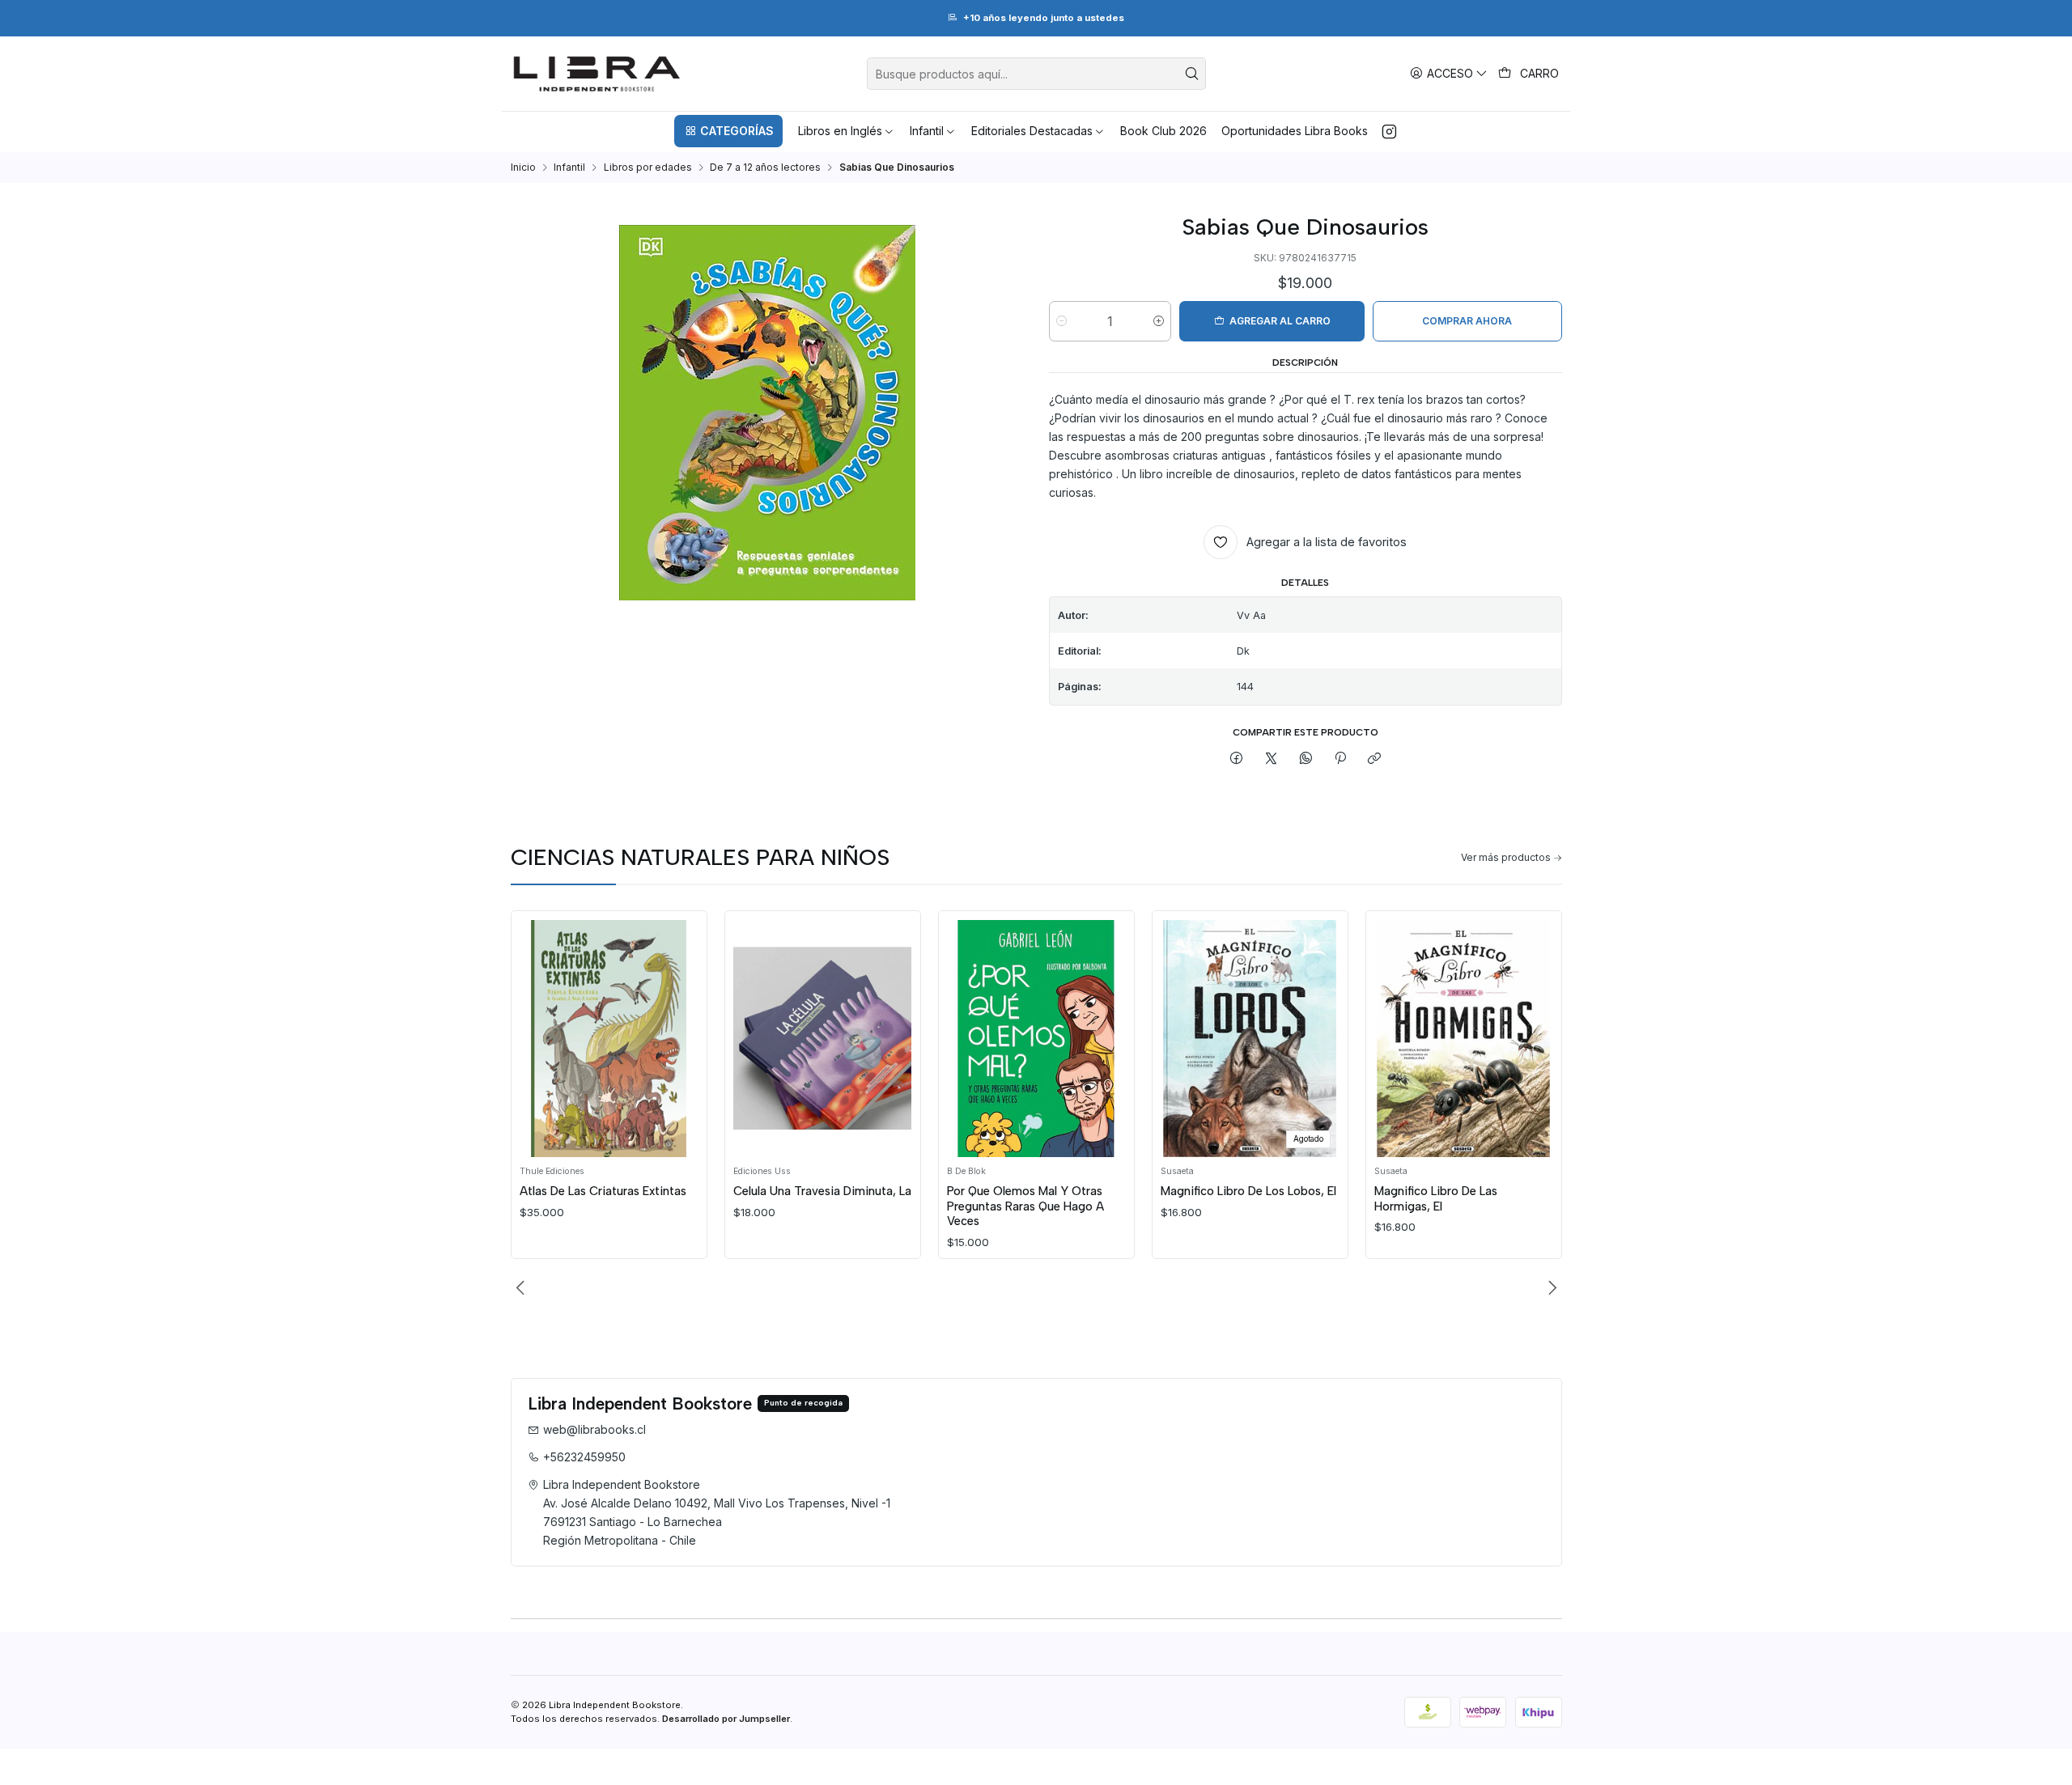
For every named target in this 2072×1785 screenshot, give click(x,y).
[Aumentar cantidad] (1159, 321)
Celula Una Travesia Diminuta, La (822, 1191)
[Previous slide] (523, 1288)
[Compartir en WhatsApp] (1306, 759)
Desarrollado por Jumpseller (726, 1719)
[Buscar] (1192, 74)
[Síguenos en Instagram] (1389, 131)
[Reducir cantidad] (1061, 321)
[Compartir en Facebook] (1237, 759)
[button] (728, 131)
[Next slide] (1550, 1288)
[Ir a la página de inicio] (597, 74)
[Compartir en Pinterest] (1340, 759)
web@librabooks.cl (594, 1429)
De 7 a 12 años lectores (765, 167)
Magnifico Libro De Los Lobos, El (1248, 1191)
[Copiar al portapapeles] (1375, 759)
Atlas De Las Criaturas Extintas (603, 1191)
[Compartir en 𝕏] (1272, 759)
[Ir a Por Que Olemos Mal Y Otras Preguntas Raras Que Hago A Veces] (1036, 1039)
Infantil (569, 167)
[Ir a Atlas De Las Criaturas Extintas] (609, 1039)
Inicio (523, 167)
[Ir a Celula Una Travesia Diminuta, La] (822, 1039)
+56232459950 (584, 1457)
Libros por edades (648, 167)
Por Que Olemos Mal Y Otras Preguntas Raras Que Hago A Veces (1025, 1206)
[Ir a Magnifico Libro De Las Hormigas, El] (1463, 1039)
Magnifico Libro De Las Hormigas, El (1436, 1198)
